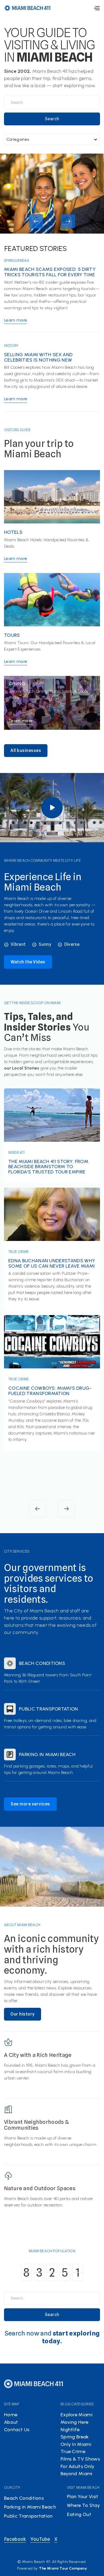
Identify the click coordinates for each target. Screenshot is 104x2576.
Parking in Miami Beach (47, 1755)
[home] (27, 8)
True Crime (19, 1252)
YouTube (40, 2539)
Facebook (15, 2539)
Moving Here (75, 2422)
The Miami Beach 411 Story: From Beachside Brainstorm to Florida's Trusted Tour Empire (48, 1167)
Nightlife (70, 2430)
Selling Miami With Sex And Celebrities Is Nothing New (38, 358)
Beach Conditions (42, 1664)
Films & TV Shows (80, 2459)
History (11, 346)
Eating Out (79, 2514)
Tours (12, 635)
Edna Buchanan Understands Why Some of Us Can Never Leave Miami (52, 1263)
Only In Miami (76, 2444)
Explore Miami (77, 2415)
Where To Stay (83, 2505)
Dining (17, 684)
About (11, 2422)
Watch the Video (28, 962)
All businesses (26, 750)
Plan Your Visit (83, 2497)
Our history (23, 2014)
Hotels (13, 532)
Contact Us (17, 2430)
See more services (30, 1804)
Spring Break (17, 261)
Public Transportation (49, 1709)
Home (11, 2415)
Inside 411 (16, 1152)
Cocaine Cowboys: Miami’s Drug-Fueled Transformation (50, 1391)
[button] (97, 8)
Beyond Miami (77, 2474)
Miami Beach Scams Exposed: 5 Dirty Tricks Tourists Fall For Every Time (50, 272)
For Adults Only (78, 2466)
